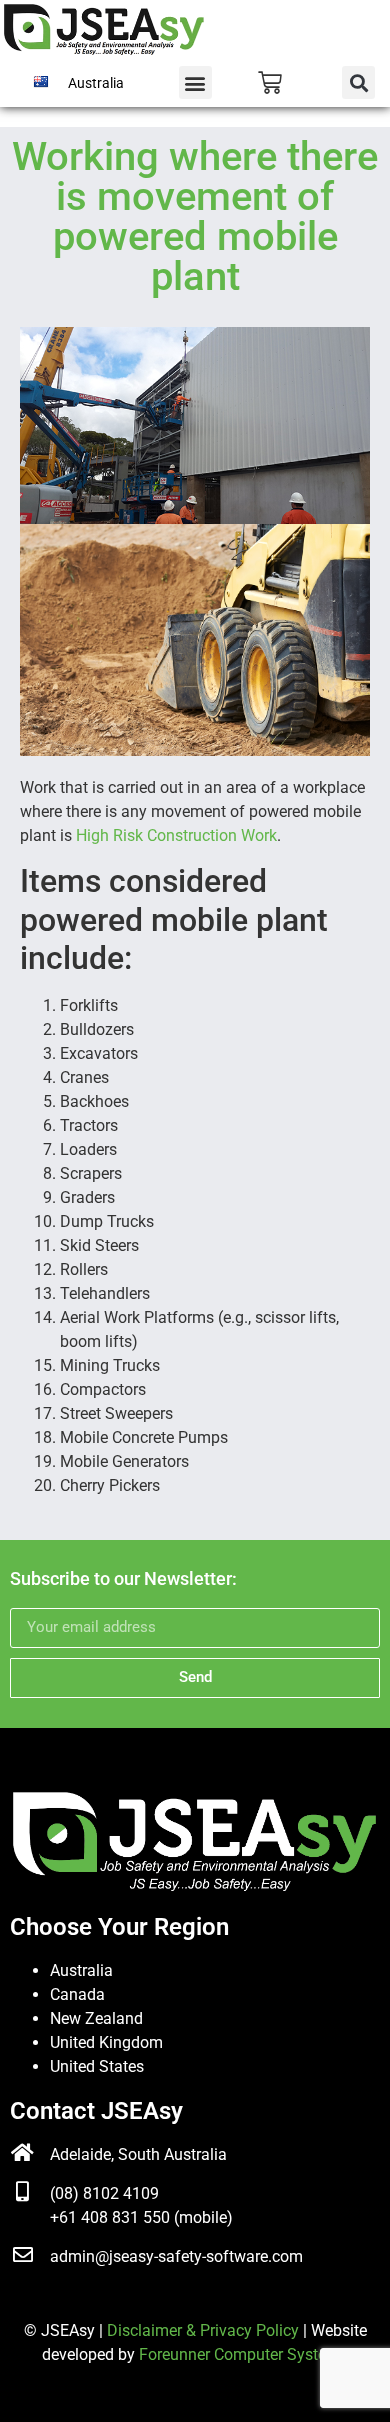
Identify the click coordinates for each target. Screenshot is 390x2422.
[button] (195, 82)
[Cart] (270, 83)
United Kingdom (106, 2042)
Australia (81, 1970)
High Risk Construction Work (176, 835)
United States (97, 2066)
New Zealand (96, 2018)
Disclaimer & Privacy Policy (203, 2330)
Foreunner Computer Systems (243, 2354)
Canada (77, 1994)
